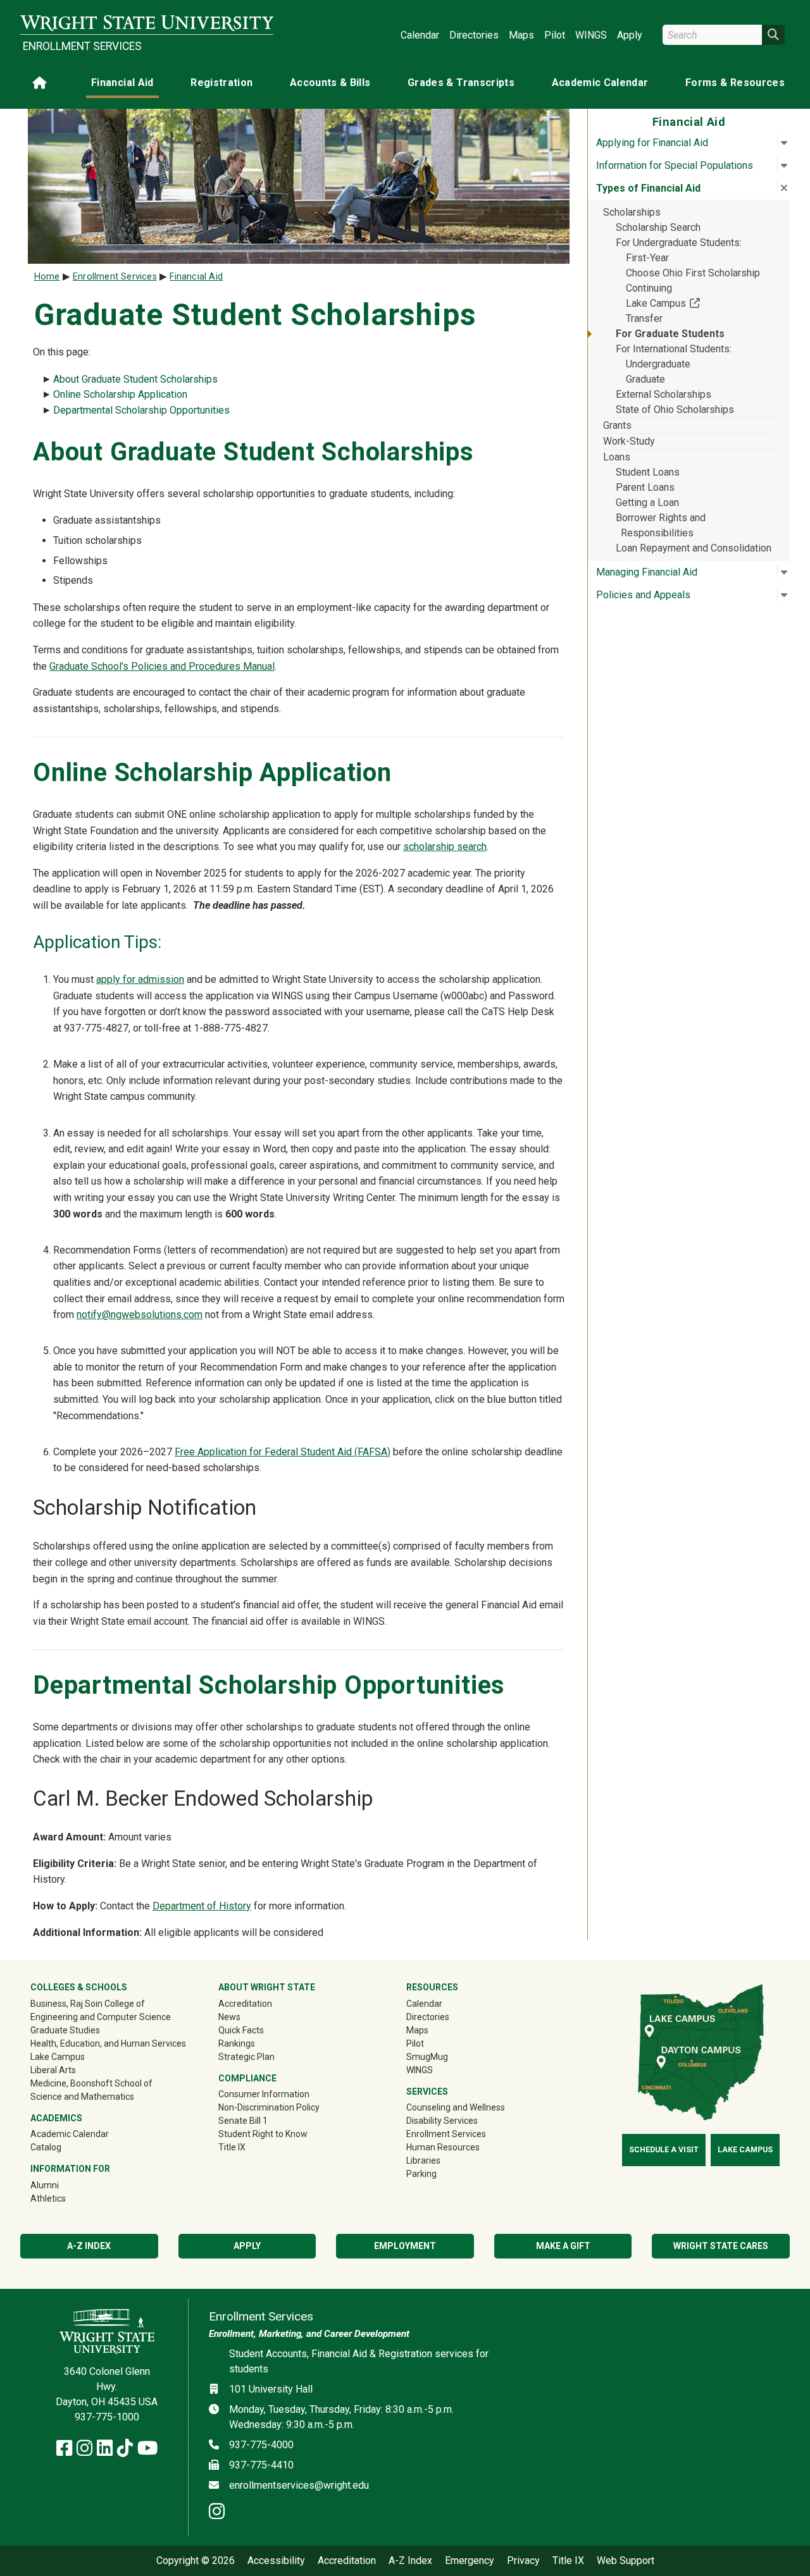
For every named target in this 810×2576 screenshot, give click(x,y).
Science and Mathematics (82, 2097)
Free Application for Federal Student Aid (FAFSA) (283, 1452)
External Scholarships (664, 394)
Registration (221, 83)
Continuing (649, 288)
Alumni (63, 2185)
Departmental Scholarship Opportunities (141, 410)
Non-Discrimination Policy (269, 2107)
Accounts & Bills (330, 83)
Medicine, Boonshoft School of (91, 2083)
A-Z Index (89, 2246)
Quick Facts (241, 2030)
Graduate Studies (65, 2030)
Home (47, 277)
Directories (474, 35)
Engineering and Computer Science (101, 2017)
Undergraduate (658, 364)
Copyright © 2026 (196, 2561)
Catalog (46, 2147)
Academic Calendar (600, 83)
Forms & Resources (735, 83)
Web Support (626, 2561)
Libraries (423, 2160)
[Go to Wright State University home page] (147, 23)
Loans (617, 457)
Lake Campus (700, 303)
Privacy (523, 2561)
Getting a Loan (647, 502)
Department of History (202, 1906)
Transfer (644, 318)
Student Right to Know (263, 2134)
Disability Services (442, 2121)
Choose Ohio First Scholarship (693, 273)
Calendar (420, 35)
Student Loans (648, 472)
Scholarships (632, 212)
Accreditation (245, 2004)
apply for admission (140, 979)
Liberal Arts (53, 2070)
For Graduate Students (670, 334)
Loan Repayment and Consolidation (694, 548)
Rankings (237, 2043)
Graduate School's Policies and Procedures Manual (162, 666)
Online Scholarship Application (120, 394)
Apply (630, 35)
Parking (421, 2174)
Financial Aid (122, 83)
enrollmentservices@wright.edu (299, 2485)
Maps (521, 35)
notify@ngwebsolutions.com (140, 1315)
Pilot (555, 35)
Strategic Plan (246, 2057)
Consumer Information (264, 2094)
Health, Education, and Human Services (108, 2043)
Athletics (66, 2198)
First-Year (647, 258)
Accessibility (276, 2561)
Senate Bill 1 (243, 2121)
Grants (617, 425)
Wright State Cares (721, 2246)
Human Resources (443, 2147)
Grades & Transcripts (461, 83)
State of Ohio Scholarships (675, 410)
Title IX (232, 2147)
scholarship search (445, 847)
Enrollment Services (82, 46)
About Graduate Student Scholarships (135, 379)
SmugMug (445, 2056)
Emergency (470, 2561)
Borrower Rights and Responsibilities (661, 525)
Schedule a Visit (664, 2150)
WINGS (591, 35)
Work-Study (629, 441)
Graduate (645, 379)
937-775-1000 (107, 2417)
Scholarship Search (658, 227)
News (229, 2017)
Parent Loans (645, 487)
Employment (405, 2246)
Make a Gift (563, 2246)
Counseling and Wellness (456, 2107)
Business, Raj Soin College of (88, 2004)
